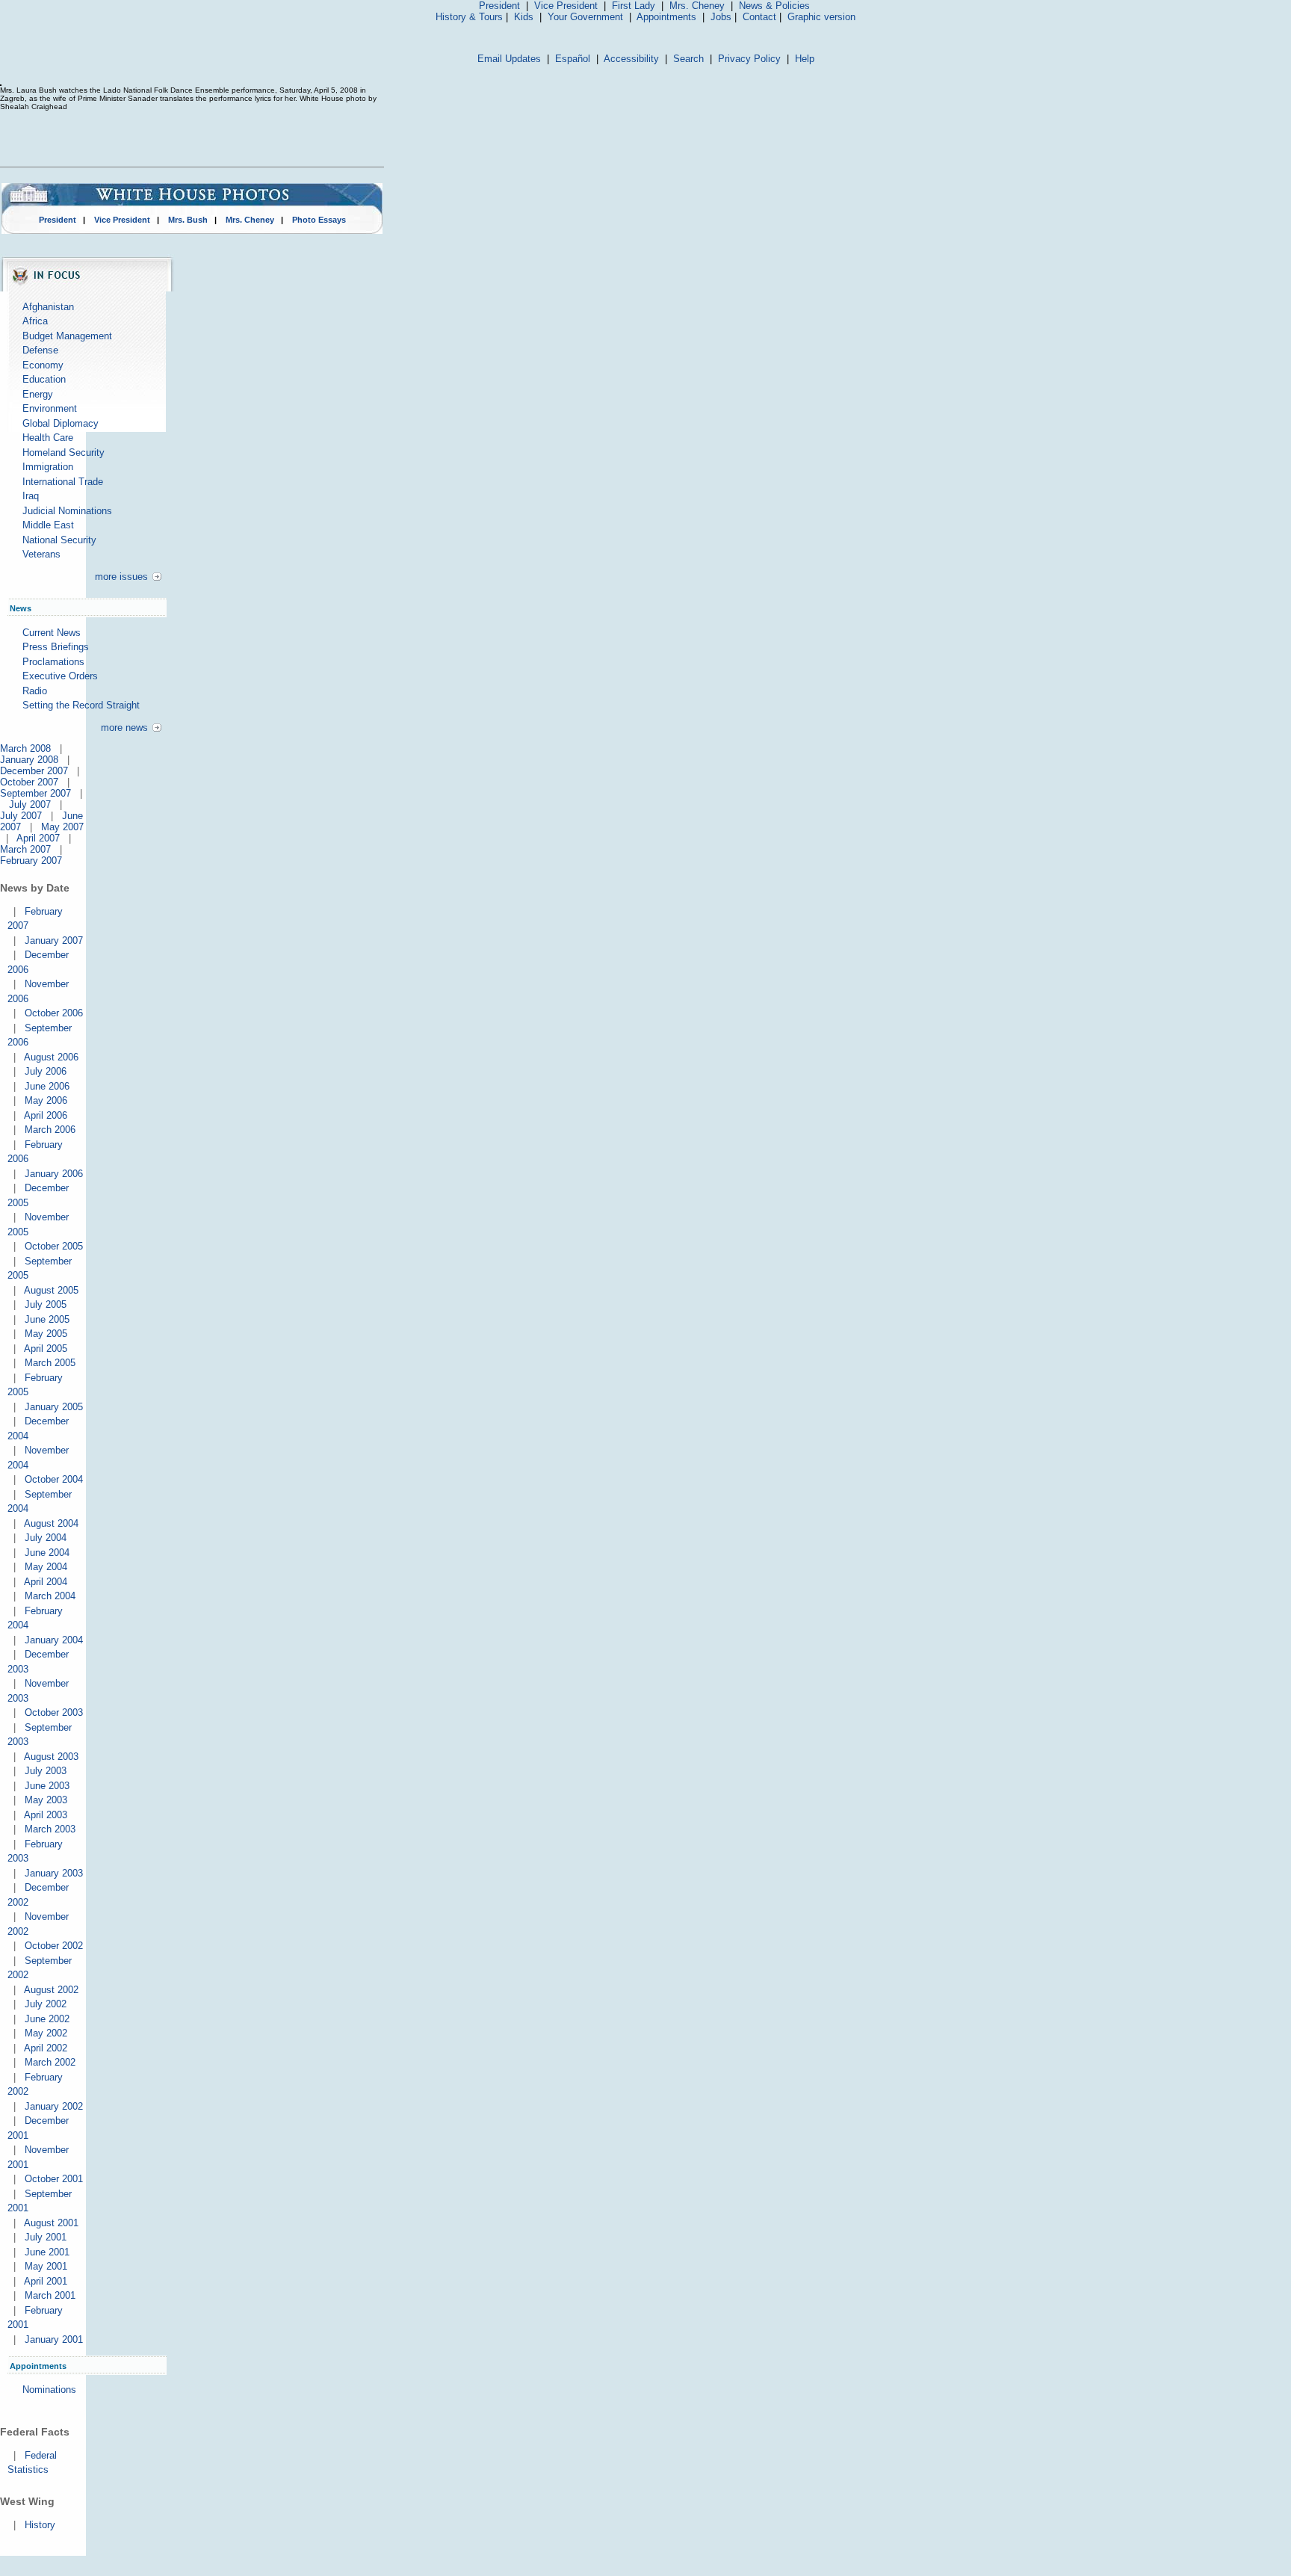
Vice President (566, 6)
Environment (50, 408)
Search (688, 59)
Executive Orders (60, 676)
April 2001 (46, 2281)
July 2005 (46, 1304)
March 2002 (50, 2062)
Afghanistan (48, 307)
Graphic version (821, 17)
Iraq (31, 496)
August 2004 (51, 1523)
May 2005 (46, 1334)
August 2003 (51, 1757)
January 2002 (54, 2106)
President (499, 6)
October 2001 (54, 2179)
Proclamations (53, 662)
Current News (52, 633)
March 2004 (50, 1596)
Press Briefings (56, 647)
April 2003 (46, 1815)
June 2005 (47, 1319)
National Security (59, 540)
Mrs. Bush (188, 220)
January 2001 (54, 2339)
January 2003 (54, 1873)
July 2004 (46, 1538)
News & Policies (774, 6)
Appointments (666, 17)
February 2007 (31, 861)
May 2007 (62, 827)
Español (573, 59)
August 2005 (51, 1290)
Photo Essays (319, 220)
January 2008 (29, 760)
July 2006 (46, 1071)
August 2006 (51, 1057)
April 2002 (46, 2048)
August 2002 (51, 1990)
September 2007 (35, 793)
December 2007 (34, 771)
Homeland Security (64, 453)
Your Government (585, 17)
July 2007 (30, 804)
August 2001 (51, 2223)
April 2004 (46, 1582)
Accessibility (631, 59)
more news (124, 728)
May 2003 (46, 1800)
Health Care (48, 438)
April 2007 (38, 838)
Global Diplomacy (61, 423)
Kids (524, 17)
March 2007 (25, 849)
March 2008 (25, 748)
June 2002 (47, 2019)
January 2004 (54, 1640)
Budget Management (67, 336)
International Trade (63, 482)
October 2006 (54, 1013)
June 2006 (47, 1086)
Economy (43, 365)
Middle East (48, 525)
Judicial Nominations (67, 511)
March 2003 (50, 1829)
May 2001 (46, 2266)
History (40, 2525)
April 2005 (46, 1349)
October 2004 (54, 1479)
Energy (38, 394)
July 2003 (46, 1771)
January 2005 (54, 1407)
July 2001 (46, 2237)
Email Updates (509, 59)
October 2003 (54, 1712)
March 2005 (50, 1363)
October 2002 (54, 1946)
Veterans (41, 554)
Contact (759, 17)
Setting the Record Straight (81, 705)
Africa (35, 321)
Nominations (49, 2390)
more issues (121, 577)
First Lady (634, 6)
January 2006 (54, 1174)
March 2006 (50, 1130)
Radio (35, 691)
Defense (40, 350)
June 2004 (47, 1553)
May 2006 (46, 1100)
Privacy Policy (749, 59)
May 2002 (46, 2033)
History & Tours (469, 17)
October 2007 (29, 782)
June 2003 (47, 1786)
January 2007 (54, 940)
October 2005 (54, 1246)
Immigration (48, 467)
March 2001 (50, 2295)
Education (44, 379)
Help (805, 59)
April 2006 (46, 1115)
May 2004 (46, 1567)
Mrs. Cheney (697, 6)
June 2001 (47, 2252)
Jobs (721, 17)
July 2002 (46, 2004)
